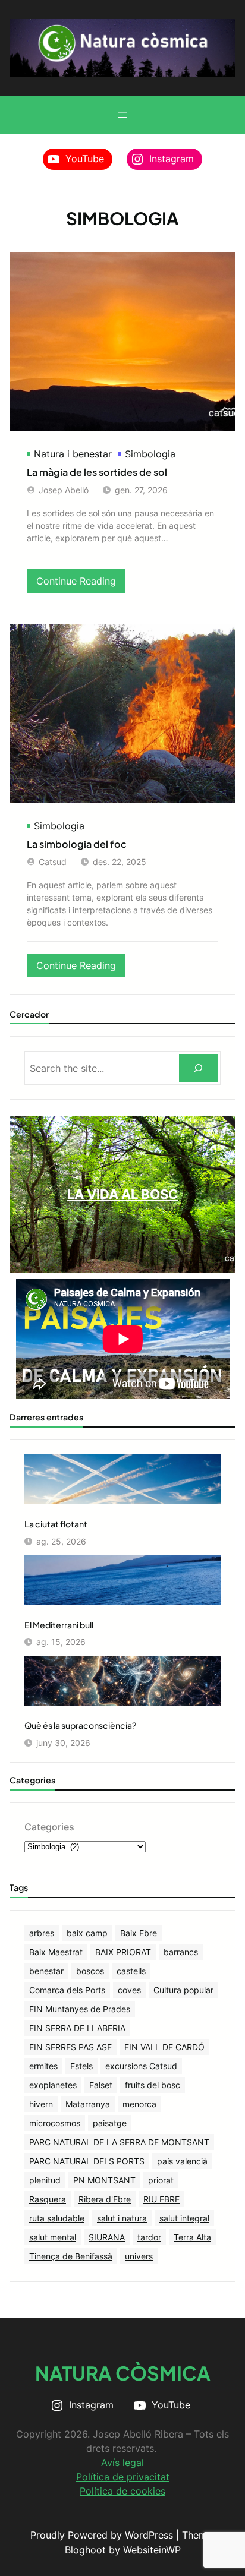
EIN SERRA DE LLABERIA (77, 2028)
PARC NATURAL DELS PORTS (87, 2161)
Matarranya (88, 2104)
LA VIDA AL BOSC (123, 1194)
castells (131, 1971)
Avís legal (122, 2463)
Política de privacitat (123, 2477)
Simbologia (150, 454)
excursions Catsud (141, 2066)
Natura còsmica (123, 2373)
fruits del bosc (153, 2085)
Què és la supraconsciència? (80, 1725)
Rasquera (48, 2199)
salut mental (53, 2237)
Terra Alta (192, 2237)
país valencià (182, 2161)
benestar (46, 1971)
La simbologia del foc (77, 844)
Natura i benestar (73, 454)
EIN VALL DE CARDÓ (164, 2047)
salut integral (184, 2218)
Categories (49, 1827)
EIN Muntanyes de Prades (80, 2009)
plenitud (45, 2180)
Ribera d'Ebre (105, 2199)
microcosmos (55, 2123)
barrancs (181, 1952)
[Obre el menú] (122, 115)
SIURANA (107, 2237)
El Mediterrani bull (59, 1625)
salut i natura (122, 2218)
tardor (149, 2237)
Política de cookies (122, 2491)
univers (139, 2256)
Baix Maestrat (56, 1952)
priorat (161, 2180)
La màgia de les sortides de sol (97, 472)
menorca (139, 2104)
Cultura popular (183, 1990)
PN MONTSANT (104, 2180)
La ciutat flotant (56, 1524)
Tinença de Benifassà (71, 2256)
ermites (43, 2066)
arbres (42, 1933)
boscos (90, 1971)
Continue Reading (81, 584)
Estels (81, 2066)
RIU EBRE (161, 2199)
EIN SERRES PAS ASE (70, 2047)
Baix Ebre (139, 1933)
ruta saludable (57, 2218)
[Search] (198, 1068)
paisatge (110, 2123)
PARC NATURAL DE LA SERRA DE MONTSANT (119, 2142)
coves (129, 1990)
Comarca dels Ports (67, 1990)
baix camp (87, 1933)
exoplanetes (53, 2085)
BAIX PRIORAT (123, 1952)
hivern (41, 2104)
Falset (101, 2085)
